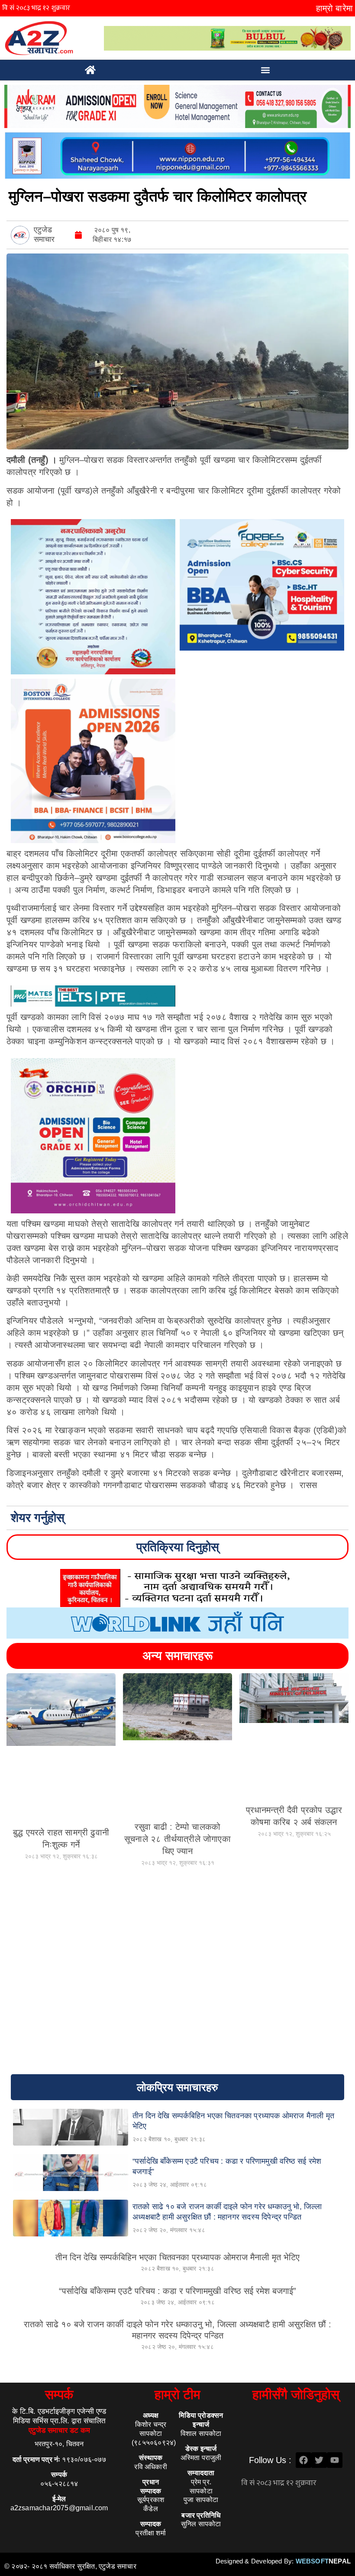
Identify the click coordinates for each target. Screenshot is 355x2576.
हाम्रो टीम (177, 2395)
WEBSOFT (323, 2561)
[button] (266, 70)
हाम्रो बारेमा (334, 8)
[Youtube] (335, 2460)
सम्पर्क (59, 2395)
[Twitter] (319, 2460)
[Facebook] (303, 2460)
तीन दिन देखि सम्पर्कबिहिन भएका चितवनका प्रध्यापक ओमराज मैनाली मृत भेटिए (177, 2257)
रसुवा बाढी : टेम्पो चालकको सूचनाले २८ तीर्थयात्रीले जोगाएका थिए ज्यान (177, 1839)
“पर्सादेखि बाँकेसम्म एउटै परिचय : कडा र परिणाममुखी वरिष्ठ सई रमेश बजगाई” (177, 2291)
